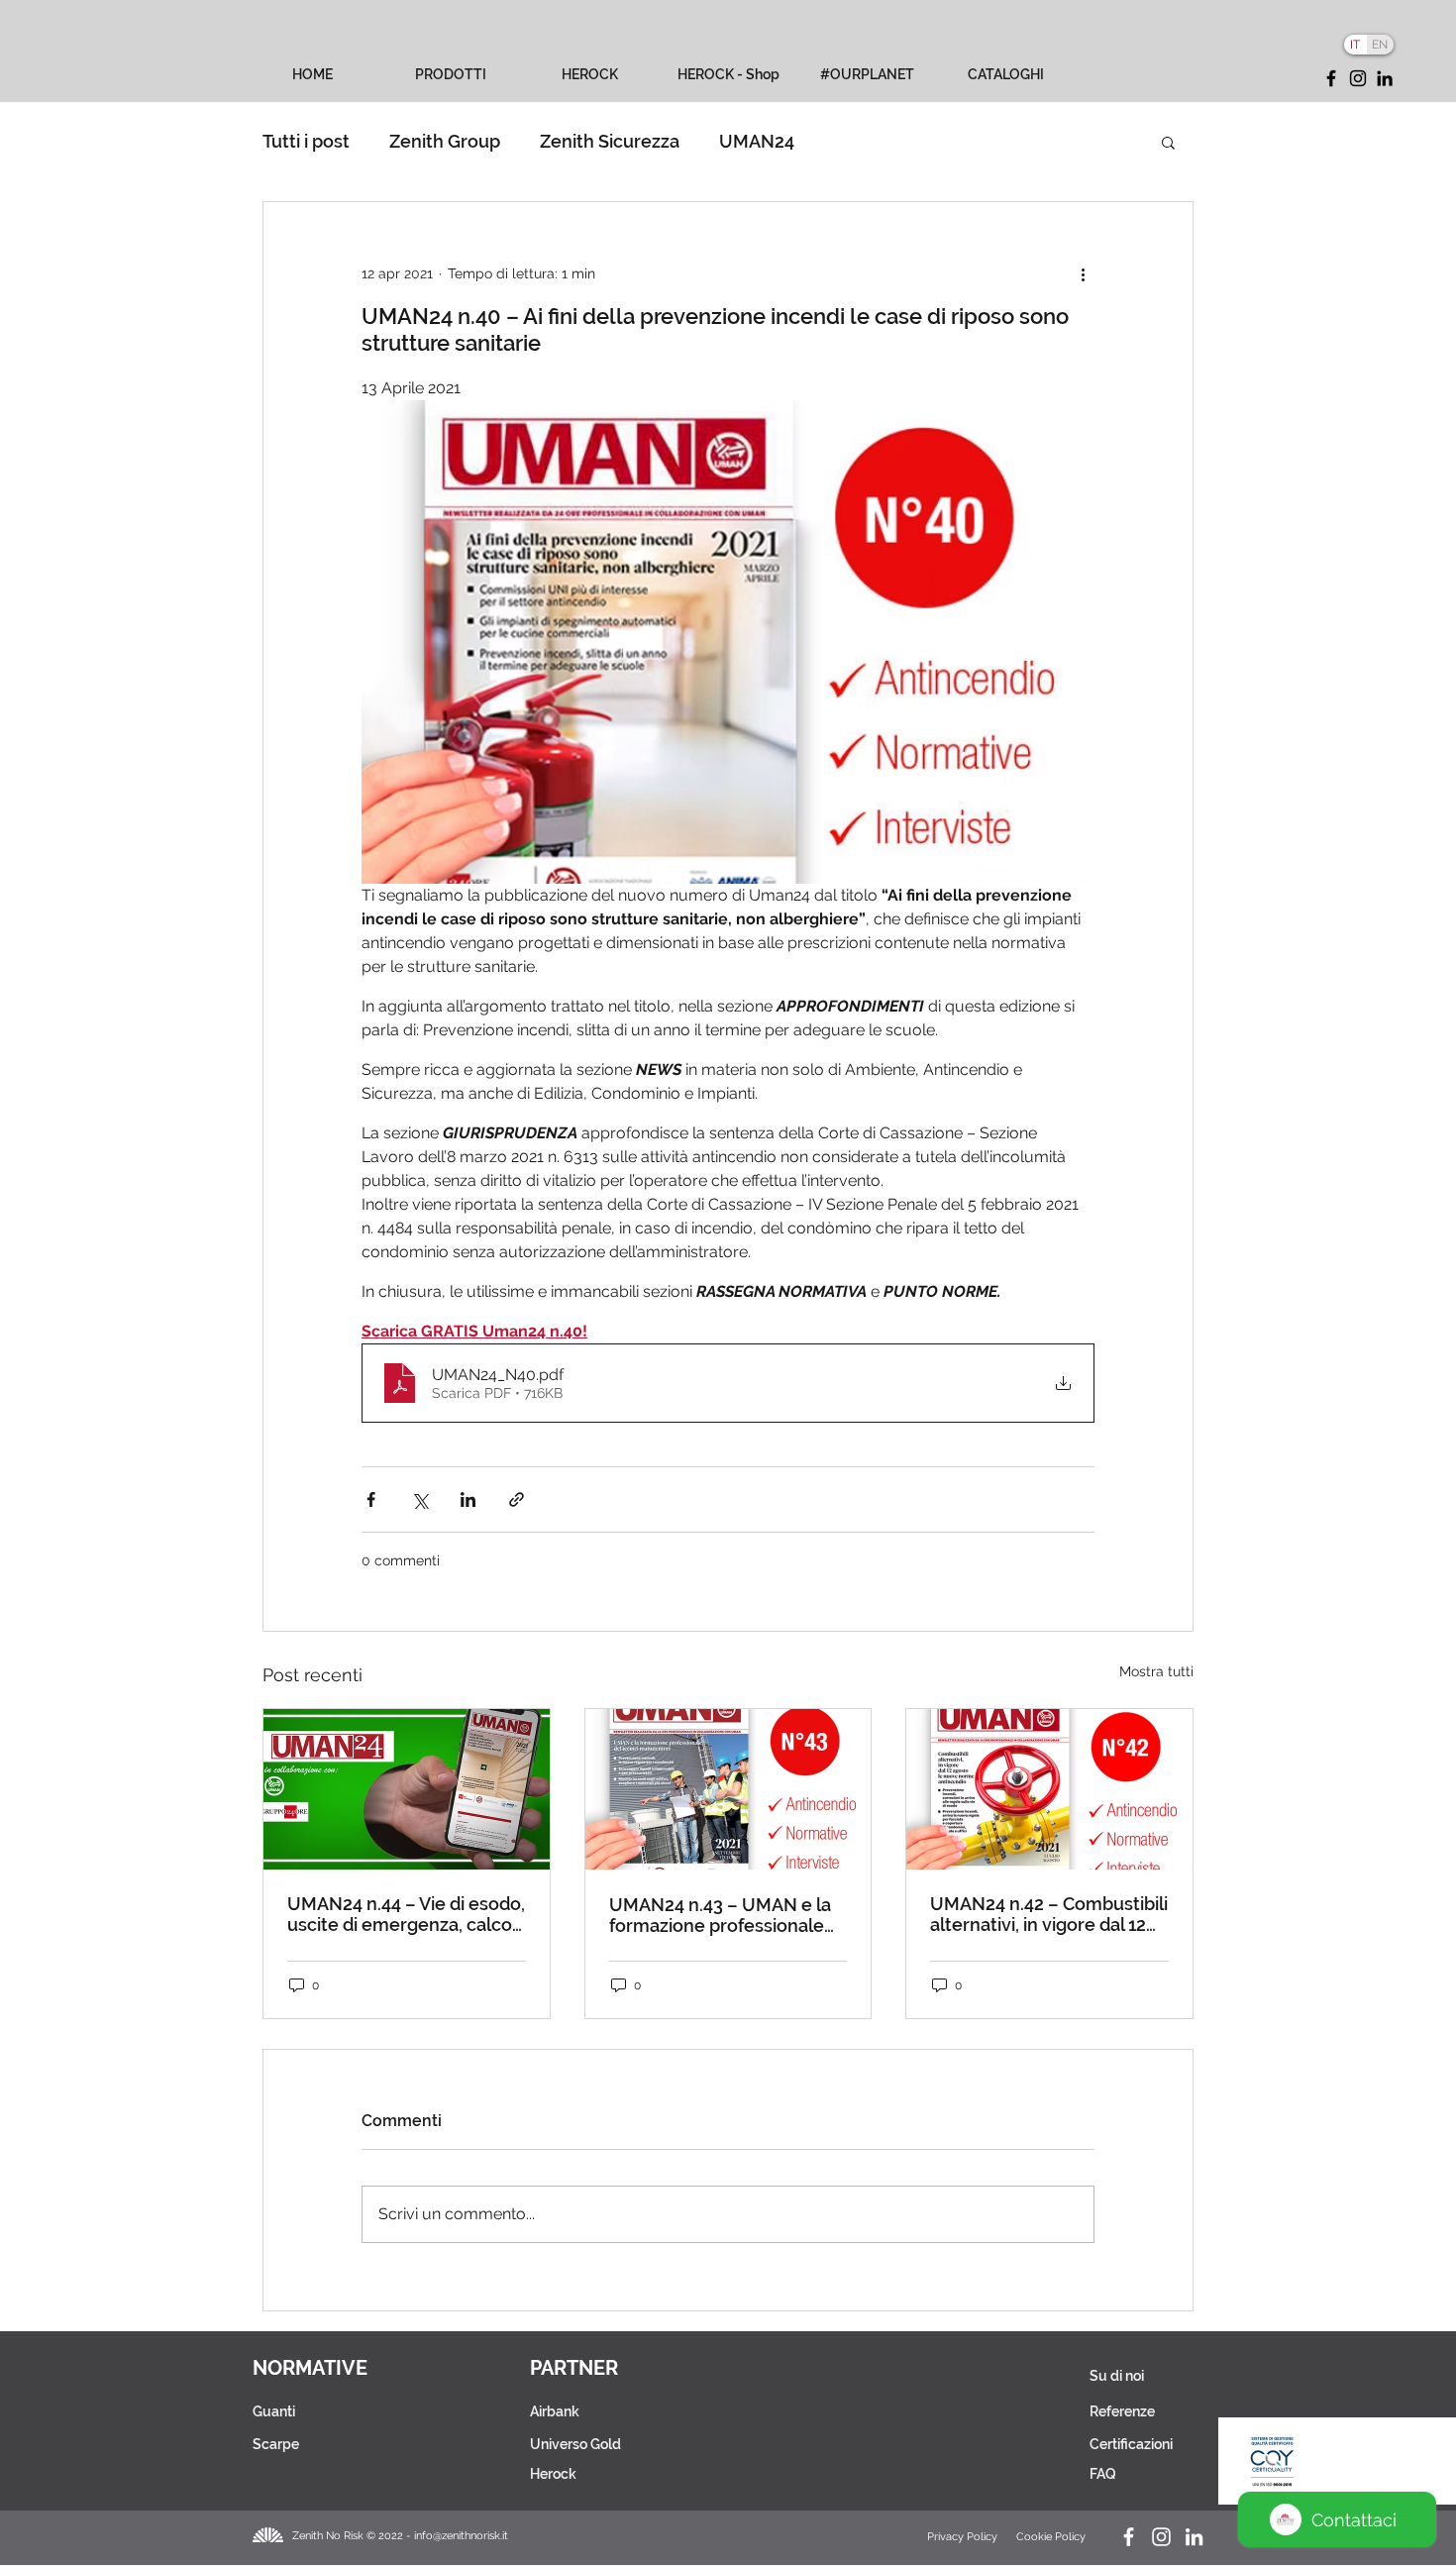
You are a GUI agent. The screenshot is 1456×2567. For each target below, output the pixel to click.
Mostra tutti (1156, 1671)
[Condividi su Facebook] (371, 1499)
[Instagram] (1358, 78)
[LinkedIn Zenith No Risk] (1194, 2537)
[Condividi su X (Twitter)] (419, 1499)
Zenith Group (445, 141)
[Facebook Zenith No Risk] (1129, 2537)
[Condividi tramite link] (517, 1499)
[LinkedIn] (1385, 78)
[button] (1168, 142)
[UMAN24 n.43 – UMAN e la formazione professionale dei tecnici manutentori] (728, 1789)
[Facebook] (1331, 78)
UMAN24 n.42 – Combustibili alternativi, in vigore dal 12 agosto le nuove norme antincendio (1049, 1914)
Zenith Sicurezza (610, 141)
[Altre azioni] (1083, 273)
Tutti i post (306, 141)
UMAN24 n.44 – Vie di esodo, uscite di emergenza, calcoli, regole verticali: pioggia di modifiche (406, 1914)
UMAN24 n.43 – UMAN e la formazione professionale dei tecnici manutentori (720, 1915)
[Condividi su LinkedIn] (468, 1499)
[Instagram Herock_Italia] (1161, 2537)
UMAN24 (757, 141)
